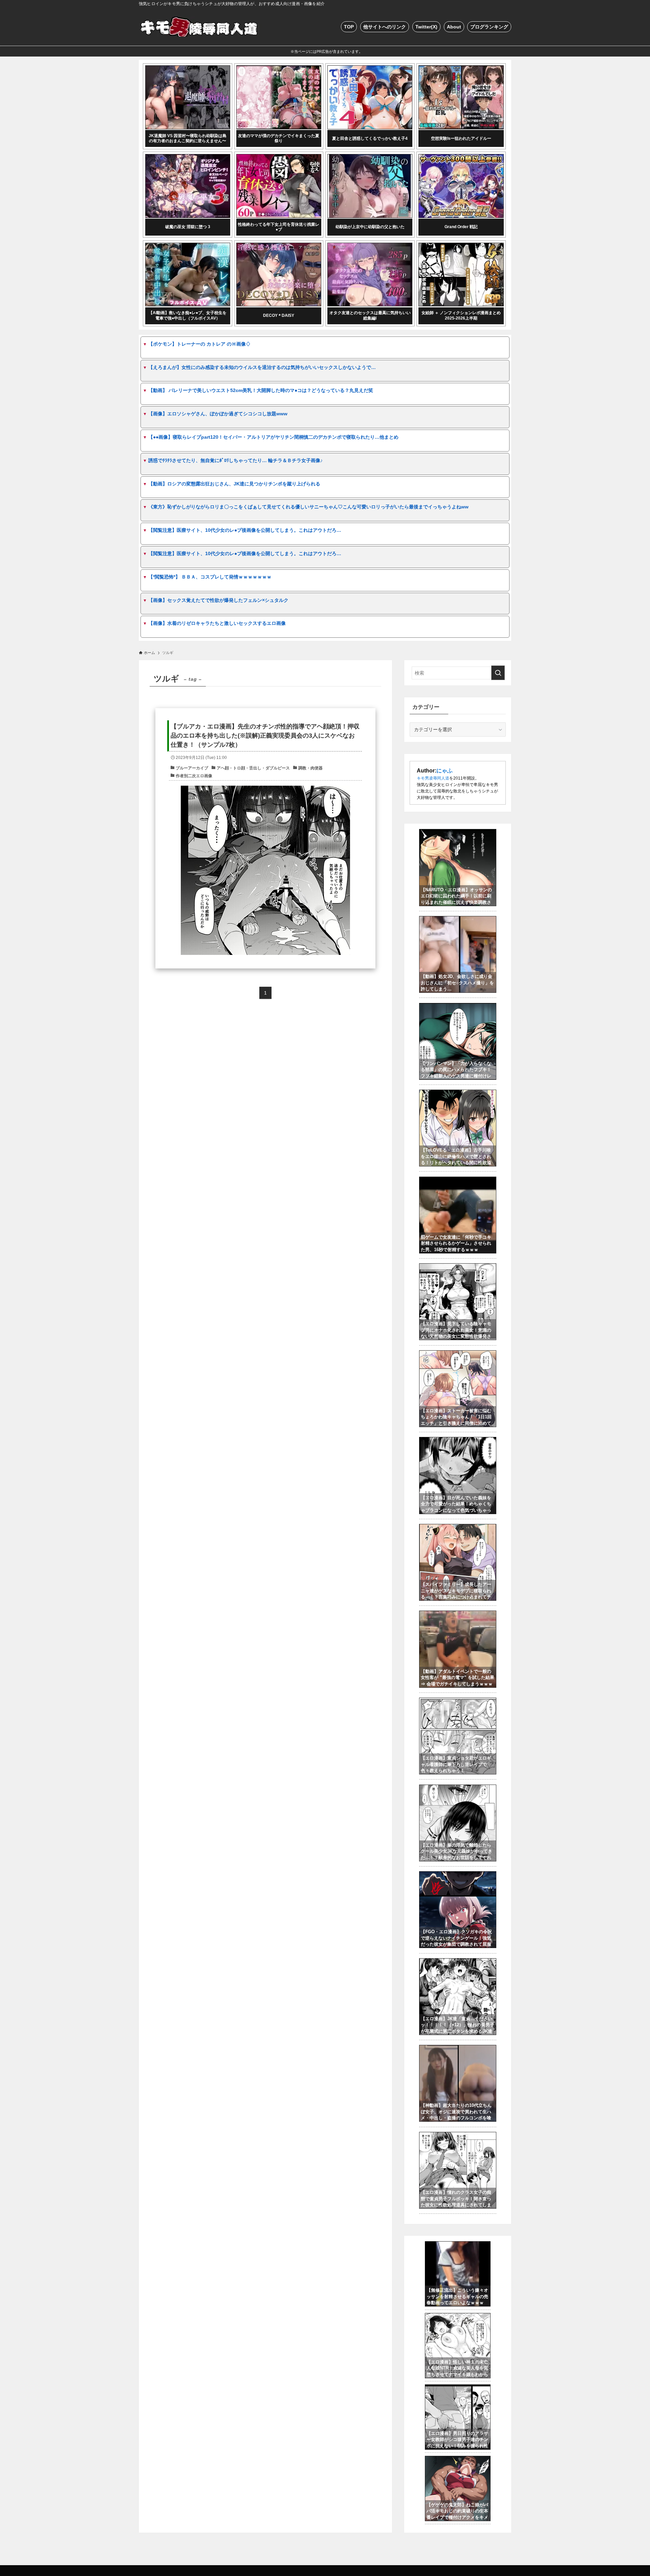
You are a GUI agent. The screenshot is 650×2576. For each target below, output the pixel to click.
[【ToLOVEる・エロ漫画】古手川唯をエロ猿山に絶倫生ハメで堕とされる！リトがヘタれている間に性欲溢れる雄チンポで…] (458, 1093)
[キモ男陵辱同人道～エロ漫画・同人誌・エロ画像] (200, 27)
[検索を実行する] (498, 673)
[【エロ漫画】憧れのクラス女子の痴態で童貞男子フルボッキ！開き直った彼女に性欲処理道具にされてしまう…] (458, 2136)
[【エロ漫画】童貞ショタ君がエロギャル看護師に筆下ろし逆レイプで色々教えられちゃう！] (458, 1701)
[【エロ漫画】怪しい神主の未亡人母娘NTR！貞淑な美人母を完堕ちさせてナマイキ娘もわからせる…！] (458, 2317)
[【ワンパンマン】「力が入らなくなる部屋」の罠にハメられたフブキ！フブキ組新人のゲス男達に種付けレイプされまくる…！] (458, 1007)
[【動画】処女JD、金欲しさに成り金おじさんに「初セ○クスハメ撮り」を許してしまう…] (458, 920)
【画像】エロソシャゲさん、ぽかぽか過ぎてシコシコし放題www (218, 414)
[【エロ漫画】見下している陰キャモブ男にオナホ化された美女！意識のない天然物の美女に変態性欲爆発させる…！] (458, 1267)
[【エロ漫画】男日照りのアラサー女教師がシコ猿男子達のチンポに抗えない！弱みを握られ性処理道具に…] (458, 2388)
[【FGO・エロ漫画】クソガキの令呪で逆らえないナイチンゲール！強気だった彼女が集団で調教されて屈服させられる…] (458, 1875)
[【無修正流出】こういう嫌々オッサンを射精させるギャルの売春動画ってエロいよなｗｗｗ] (458, 2245)
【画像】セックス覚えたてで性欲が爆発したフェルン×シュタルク (218, 600)
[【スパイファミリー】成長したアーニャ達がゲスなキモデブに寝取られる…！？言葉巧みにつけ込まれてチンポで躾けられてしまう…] (458, 1528)
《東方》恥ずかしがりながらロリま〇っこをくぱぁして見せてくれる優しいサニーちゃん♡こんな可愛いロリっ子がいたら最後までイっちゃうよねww (308, 507)
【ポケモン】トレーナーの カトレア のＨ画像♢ (199, 344)
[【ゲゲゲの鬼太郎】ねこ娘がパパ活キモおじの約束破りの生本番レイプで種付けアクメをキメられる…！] (458, 2460)
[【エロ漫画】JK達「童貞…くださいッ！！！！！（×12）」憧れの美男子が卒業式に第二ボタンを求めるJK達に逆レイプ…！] (458, 1962)
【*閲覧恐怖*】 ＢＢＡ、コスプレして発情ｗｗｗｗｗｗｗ (210, 577)
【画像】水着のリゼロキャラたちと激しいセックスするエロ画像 (217, 623)
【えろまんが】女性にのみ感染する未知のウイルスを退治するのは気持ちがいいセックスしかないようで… (262, 367)
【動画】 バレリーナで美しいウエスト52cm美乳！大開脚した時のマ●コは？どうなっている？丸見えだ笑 (261, 390)
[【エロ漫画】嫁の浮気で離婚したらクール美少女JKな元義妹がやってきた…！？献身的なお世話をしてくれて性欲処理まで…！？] (458, 1788)
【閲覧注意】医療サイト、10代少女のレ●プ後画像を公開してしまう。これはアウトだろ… (245, 530)
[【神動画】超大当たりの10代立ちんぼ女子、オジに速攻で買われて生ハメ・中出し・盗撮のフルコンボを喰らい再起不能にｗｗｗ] (458, 2049)
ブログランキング (489, 27)
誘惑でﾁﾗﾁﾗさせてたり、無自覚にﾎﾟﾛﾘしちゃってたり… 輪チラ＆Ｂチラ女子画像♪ (235, 460)
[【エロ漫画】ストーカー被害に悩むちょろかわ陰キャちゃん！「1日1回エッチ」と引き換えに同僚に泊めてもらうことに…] (458, 1354)
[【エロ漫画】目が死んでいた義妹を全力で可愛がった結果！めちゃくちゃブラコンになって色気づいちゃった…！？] (458, 1441)
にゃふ (445, 771)
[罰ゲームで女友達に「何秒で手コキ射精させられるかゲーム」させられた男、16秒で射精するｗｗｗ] (458, 1180)
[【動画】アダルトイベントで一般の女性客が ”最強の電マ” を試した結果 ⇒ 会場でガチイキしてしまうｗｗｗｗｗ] (458, 1614)
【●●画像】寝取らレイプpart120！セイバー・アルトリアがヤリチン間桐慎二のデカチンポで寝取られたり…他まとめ (273, 437)
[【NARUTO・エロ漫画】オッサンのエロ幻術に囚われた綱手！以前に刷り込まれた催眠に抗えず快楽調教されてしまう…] (458, 833)
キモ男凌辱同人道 (433, 778)
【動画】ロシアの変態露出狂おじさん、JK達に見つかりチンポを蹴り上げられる (234, 484)
